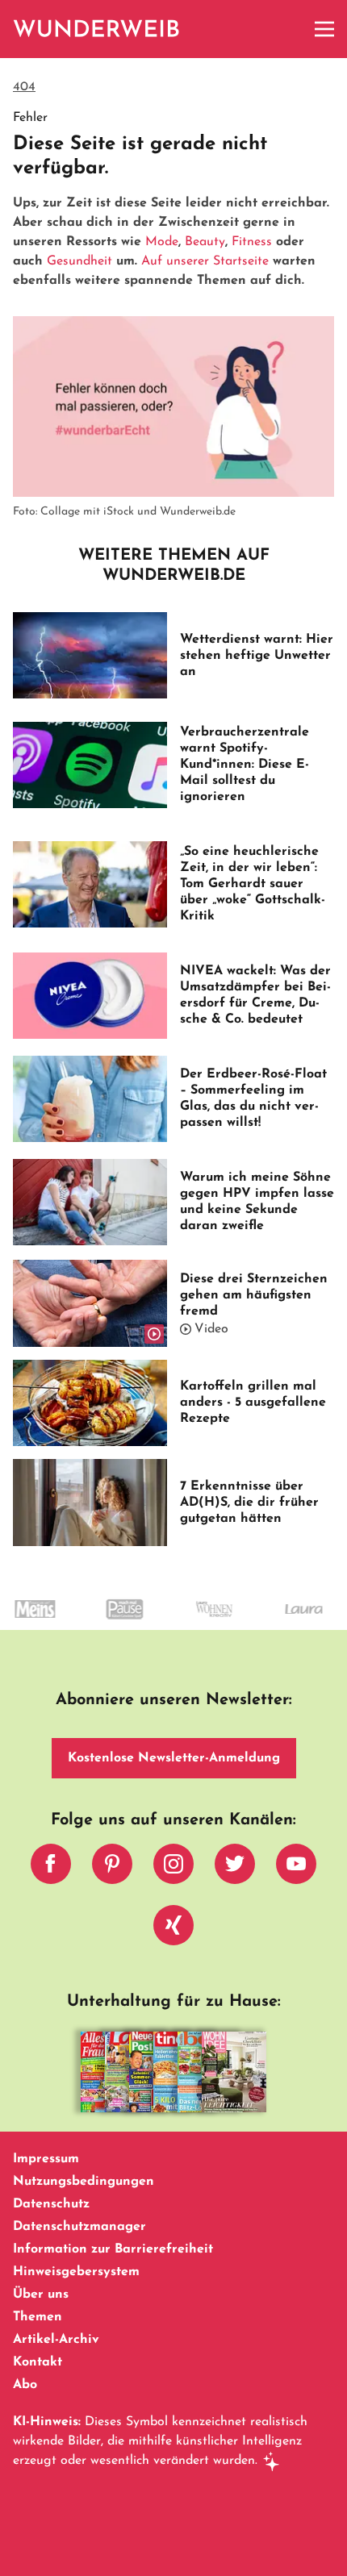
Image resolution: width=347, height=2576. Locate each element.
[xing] (173, 1929)
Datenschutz (51, 2204)
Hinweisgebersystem (76, 2272)
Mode (162, 242)
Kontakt (38, 2362)
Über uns (41, 2295)
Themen (38, 2317)
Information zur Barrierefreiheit (113, 2249)
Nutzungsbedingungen (84, 2182)
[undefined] (103, 1624)
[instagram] (173, 1868)
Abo (25, 2385)
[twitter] (235, 1868)
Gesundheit (79, 261)
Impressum (46, 2159)
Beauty (205, 242)
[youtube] (296, 1868)
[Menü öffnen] (324, 29)
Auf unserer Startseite (205, 261)
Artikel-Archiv (56, 2340)
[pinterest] (112, 1868)
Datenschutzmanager (79, 2227)
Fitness (252, 242)
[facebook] (51, 1868)
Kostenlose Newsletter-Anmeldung (174, 1758)
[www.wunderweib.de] (97, 29)
